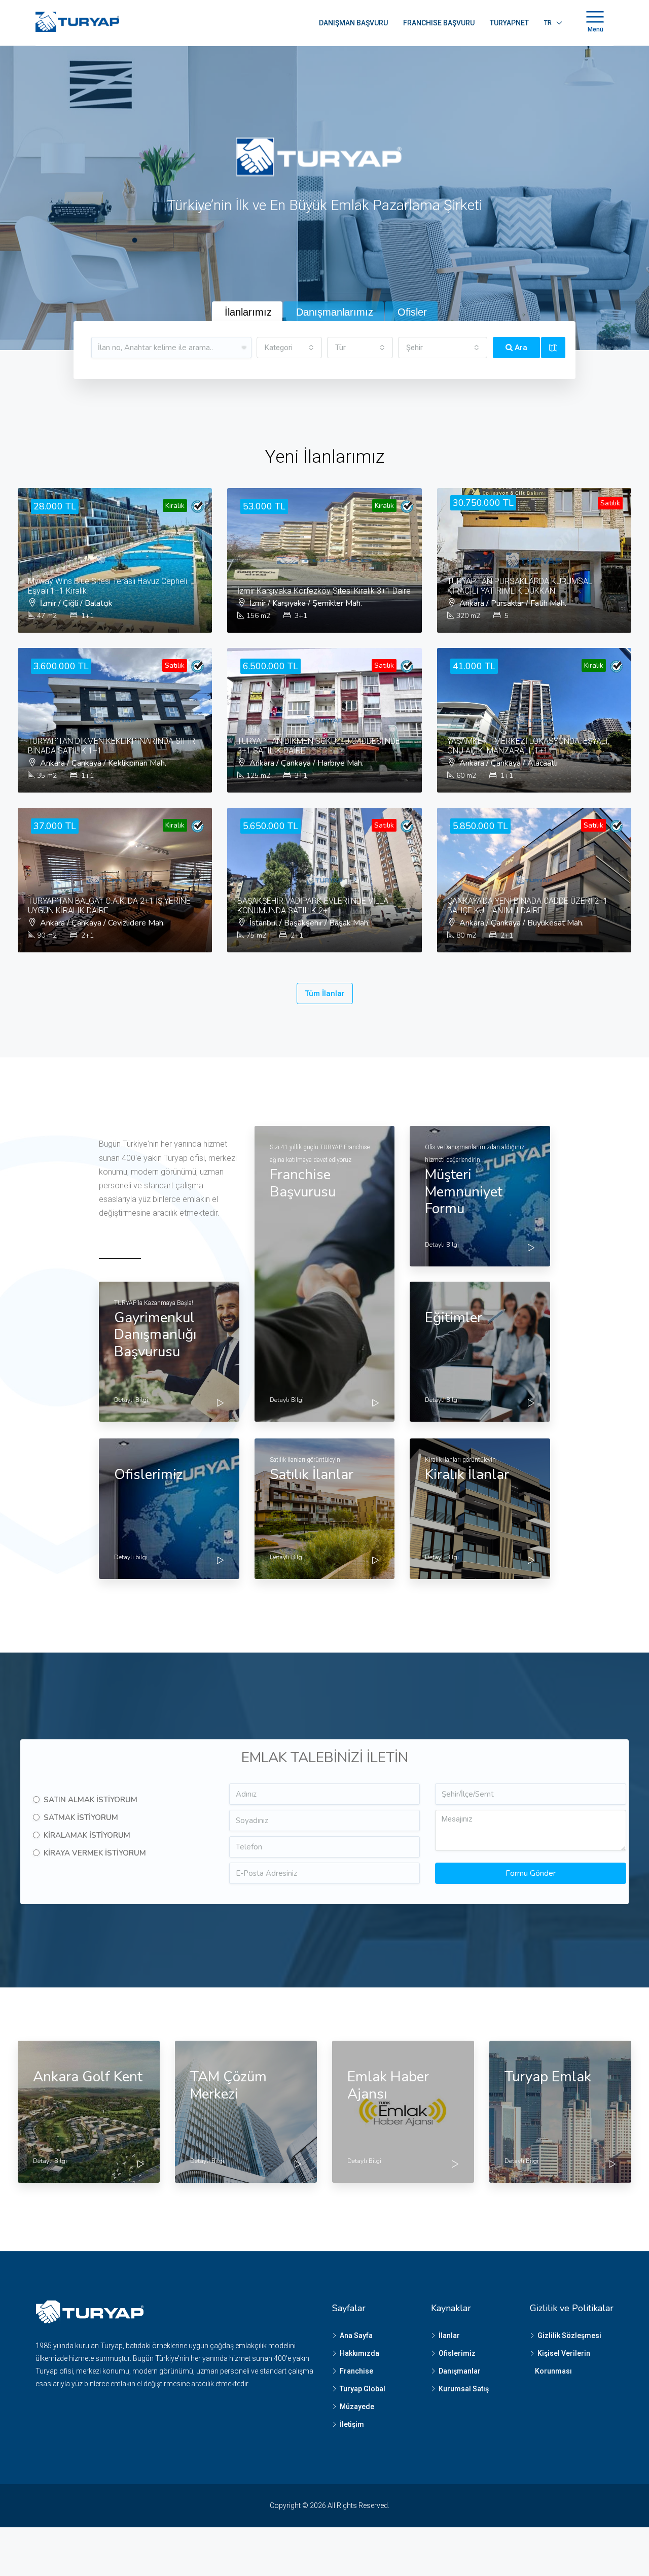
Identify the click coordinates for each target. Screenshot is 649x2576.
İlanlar (449, 2335)
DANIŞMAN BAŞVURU (353, 23)
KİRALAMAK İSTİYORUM (87, 1835)
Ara (520, 348)
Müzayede (357, 2407)
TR (548, 23)
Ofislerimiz (457, 2353)
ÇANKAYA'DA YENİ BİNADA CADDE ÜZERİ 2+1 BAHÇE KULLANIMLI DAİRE (528, 906)
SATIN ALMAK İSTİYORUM (91, 1800)
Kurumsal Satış (464, 2389)
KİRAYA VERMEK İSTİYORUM (95, 1853)
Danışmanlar (460, 2371)
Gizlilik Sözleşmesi (569, 2335)
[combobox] (290, 348)
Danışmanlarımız (335, 312)
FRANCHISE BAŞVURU (439, 23)
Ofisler (412, 312)
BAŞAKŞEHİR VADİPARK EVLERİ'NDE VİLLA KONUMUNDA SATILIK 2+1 (313, 906)
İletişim (352, 2424)
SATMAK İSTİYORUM (81, 1817)
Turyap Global (363, 2389)
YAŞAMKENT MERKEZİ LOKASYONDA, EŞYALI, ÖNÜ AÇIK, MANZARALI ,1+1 (528, 746)
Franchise (356, 2371)
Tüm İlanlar (325, 993)
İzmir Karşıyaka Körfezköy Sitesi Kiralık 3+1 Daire (324, 591)
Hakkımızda (359, 2353)
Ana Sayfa (356, 2335)
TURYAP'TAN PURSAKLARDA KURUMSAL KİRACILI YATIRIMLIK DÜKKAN (520, 586)
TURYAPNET (509, 23)
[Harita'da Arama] (553, 348)
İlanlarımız (248, 312)
